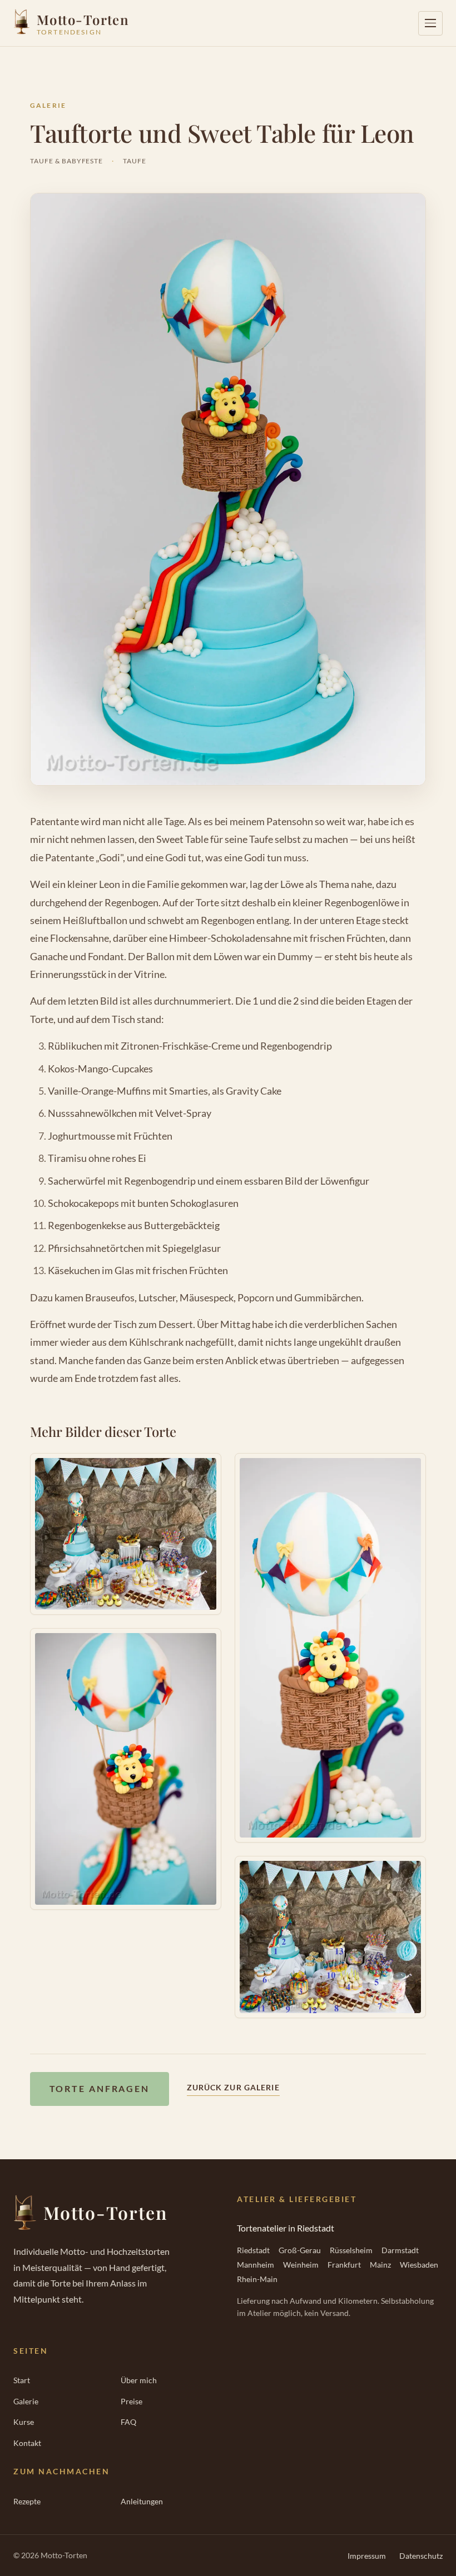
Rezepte (27, 2501)
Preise (132, 2401)
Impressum (367, 2556)
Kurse (24, 2422)
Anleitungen (142, 2501)
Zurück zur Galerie (233, 2087)
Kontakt (27, 2443)
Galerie (48, 105)
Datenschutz (421, 2556)
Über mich (139, 2380)
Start (22, 2380)
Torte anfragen (100, 2088)
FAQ (128, 2422)
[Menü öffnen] (430, 23)
